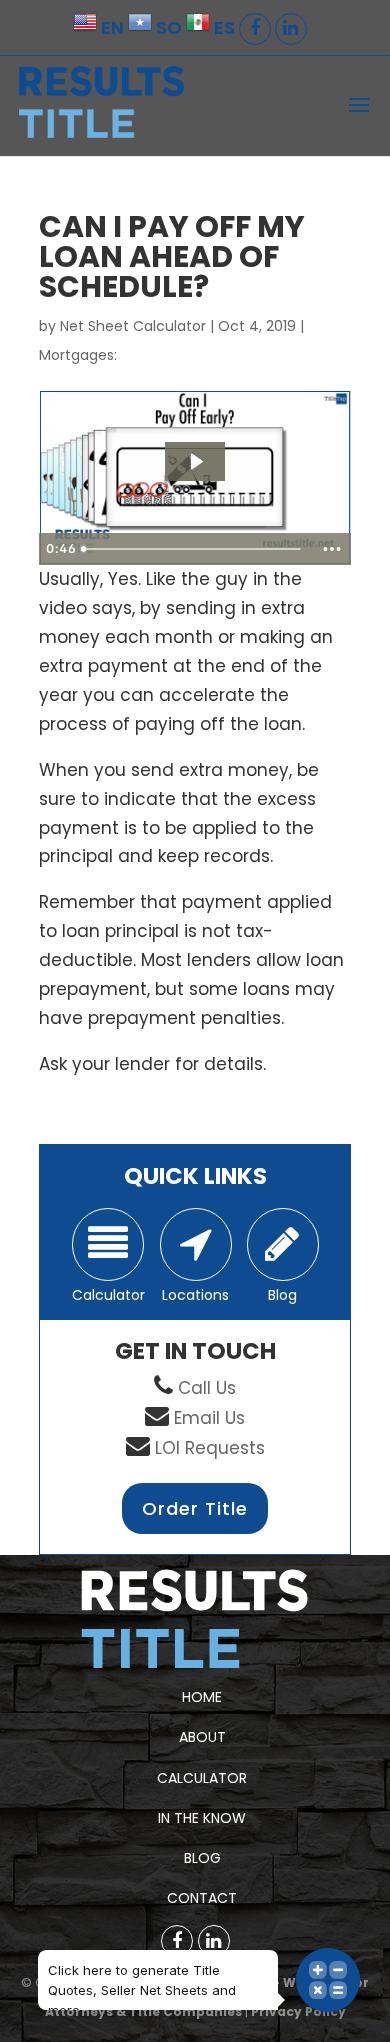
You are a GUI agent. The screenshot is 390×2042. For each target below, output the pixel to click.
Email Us (209, 1418)
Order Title (195, 1508)
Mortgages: (78, 355)
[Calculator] (108, 1245)
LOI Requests (210, 1448)
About (202, 1737)
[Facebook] (255, 29)
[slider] (194, 549)
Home (202, 1697)
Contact (202, 1898)
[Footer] (177, 1941)
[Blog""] (283, 1245)
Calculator (202, 1778)
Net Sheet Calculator (133, 326)
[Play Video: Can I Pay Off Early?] (195, 461)
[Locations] (196, 1245)
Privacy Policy (298, 2011)
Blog (202, 1858)
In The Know (202, 1818)
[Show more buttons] (332, 549)
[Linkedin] (291, 29)
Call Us (207, 1388)
